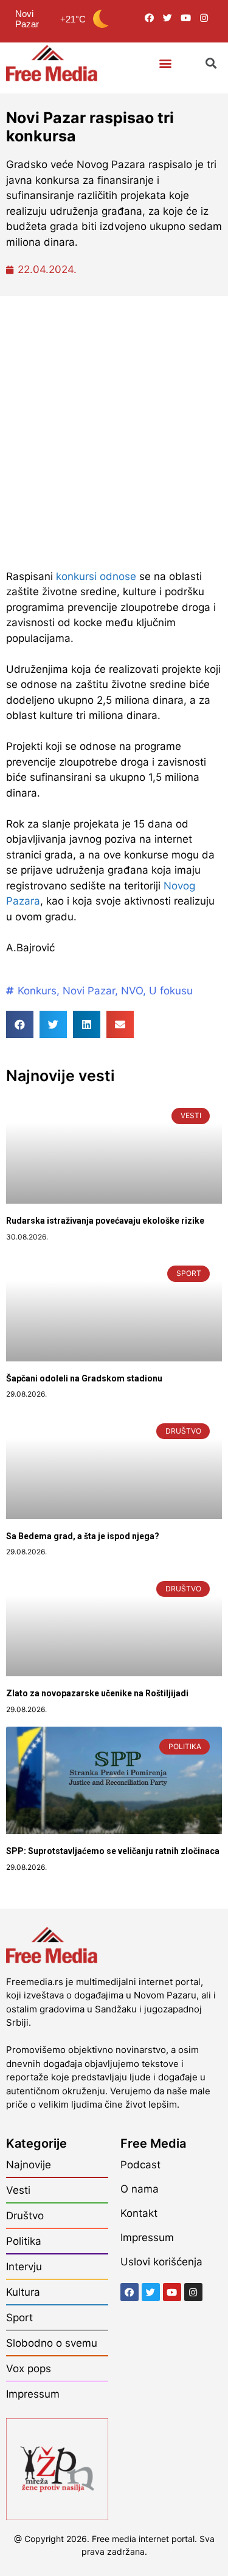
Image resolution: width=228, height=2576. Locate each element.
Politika (24, 2241)
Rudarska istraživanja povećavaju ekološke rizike (105, 1221)
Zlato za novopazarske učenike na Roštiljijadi (97, 1693)
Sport (19, 2318)
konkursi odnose (96, 576)
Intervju (24, 2267)
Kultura (23, 2292)
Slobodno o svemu (52, 2343)
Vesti (18, 2190)
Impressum (33, 2394)
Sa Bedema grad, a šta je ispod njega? (83, 1536)
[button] (165, 63)
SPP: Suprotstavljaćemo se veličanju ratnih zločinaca (113, 1851)
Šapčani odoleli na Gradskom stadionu (84, 1378)
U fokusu (171, 991)
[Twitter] (168, 18)
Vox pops (29, 2369)
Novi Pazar (89, 991)
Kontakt (139, 2213)
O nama (140, 2189)
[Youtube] (186, 18)
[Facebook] (150, 18)
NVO (132, 991)
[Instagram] (204, 18)
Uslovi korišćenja (161, 2262)
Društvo (25, 2216)
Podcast (140, 2165)
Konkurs (37, 991)
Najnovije (29, 2165)
